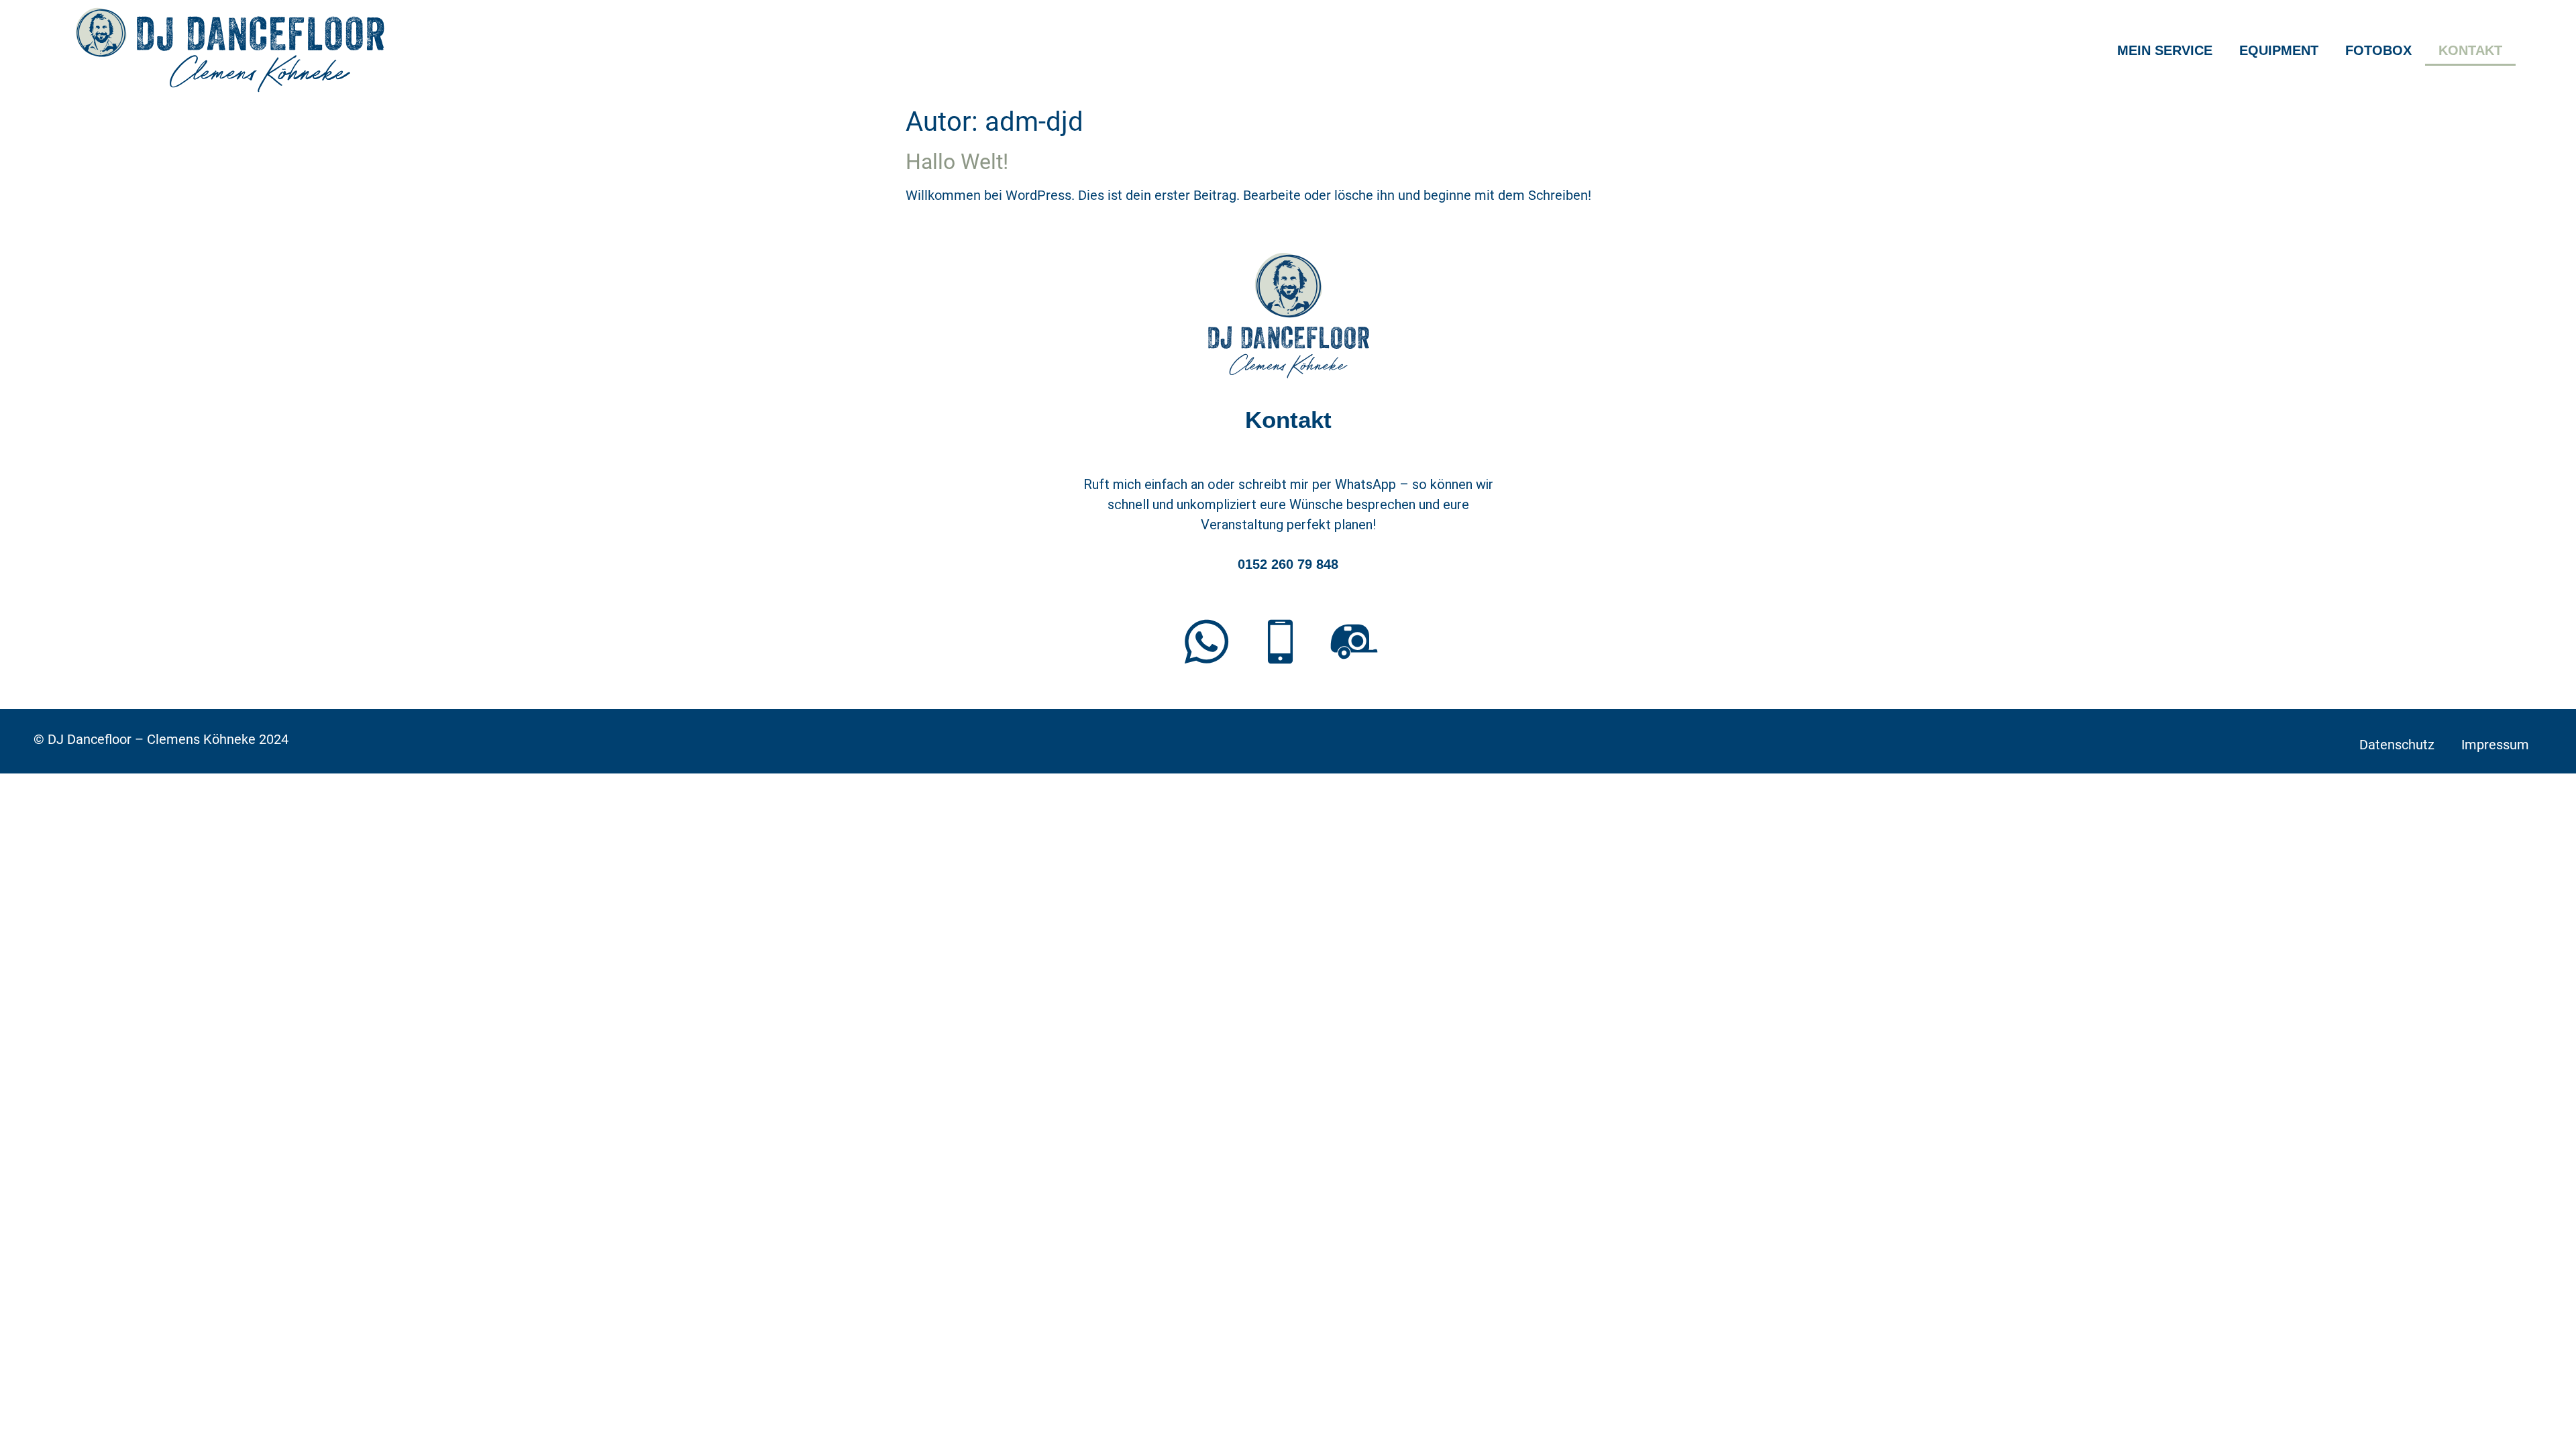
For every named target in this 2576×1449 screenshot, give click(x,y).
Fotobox (2378, 50)
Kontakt (2470, 50)
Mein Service (2165, 50)
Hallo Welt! (957, 162)
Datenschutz (2397, 745)
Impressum (2495, 745)
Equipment (2279, 50)
